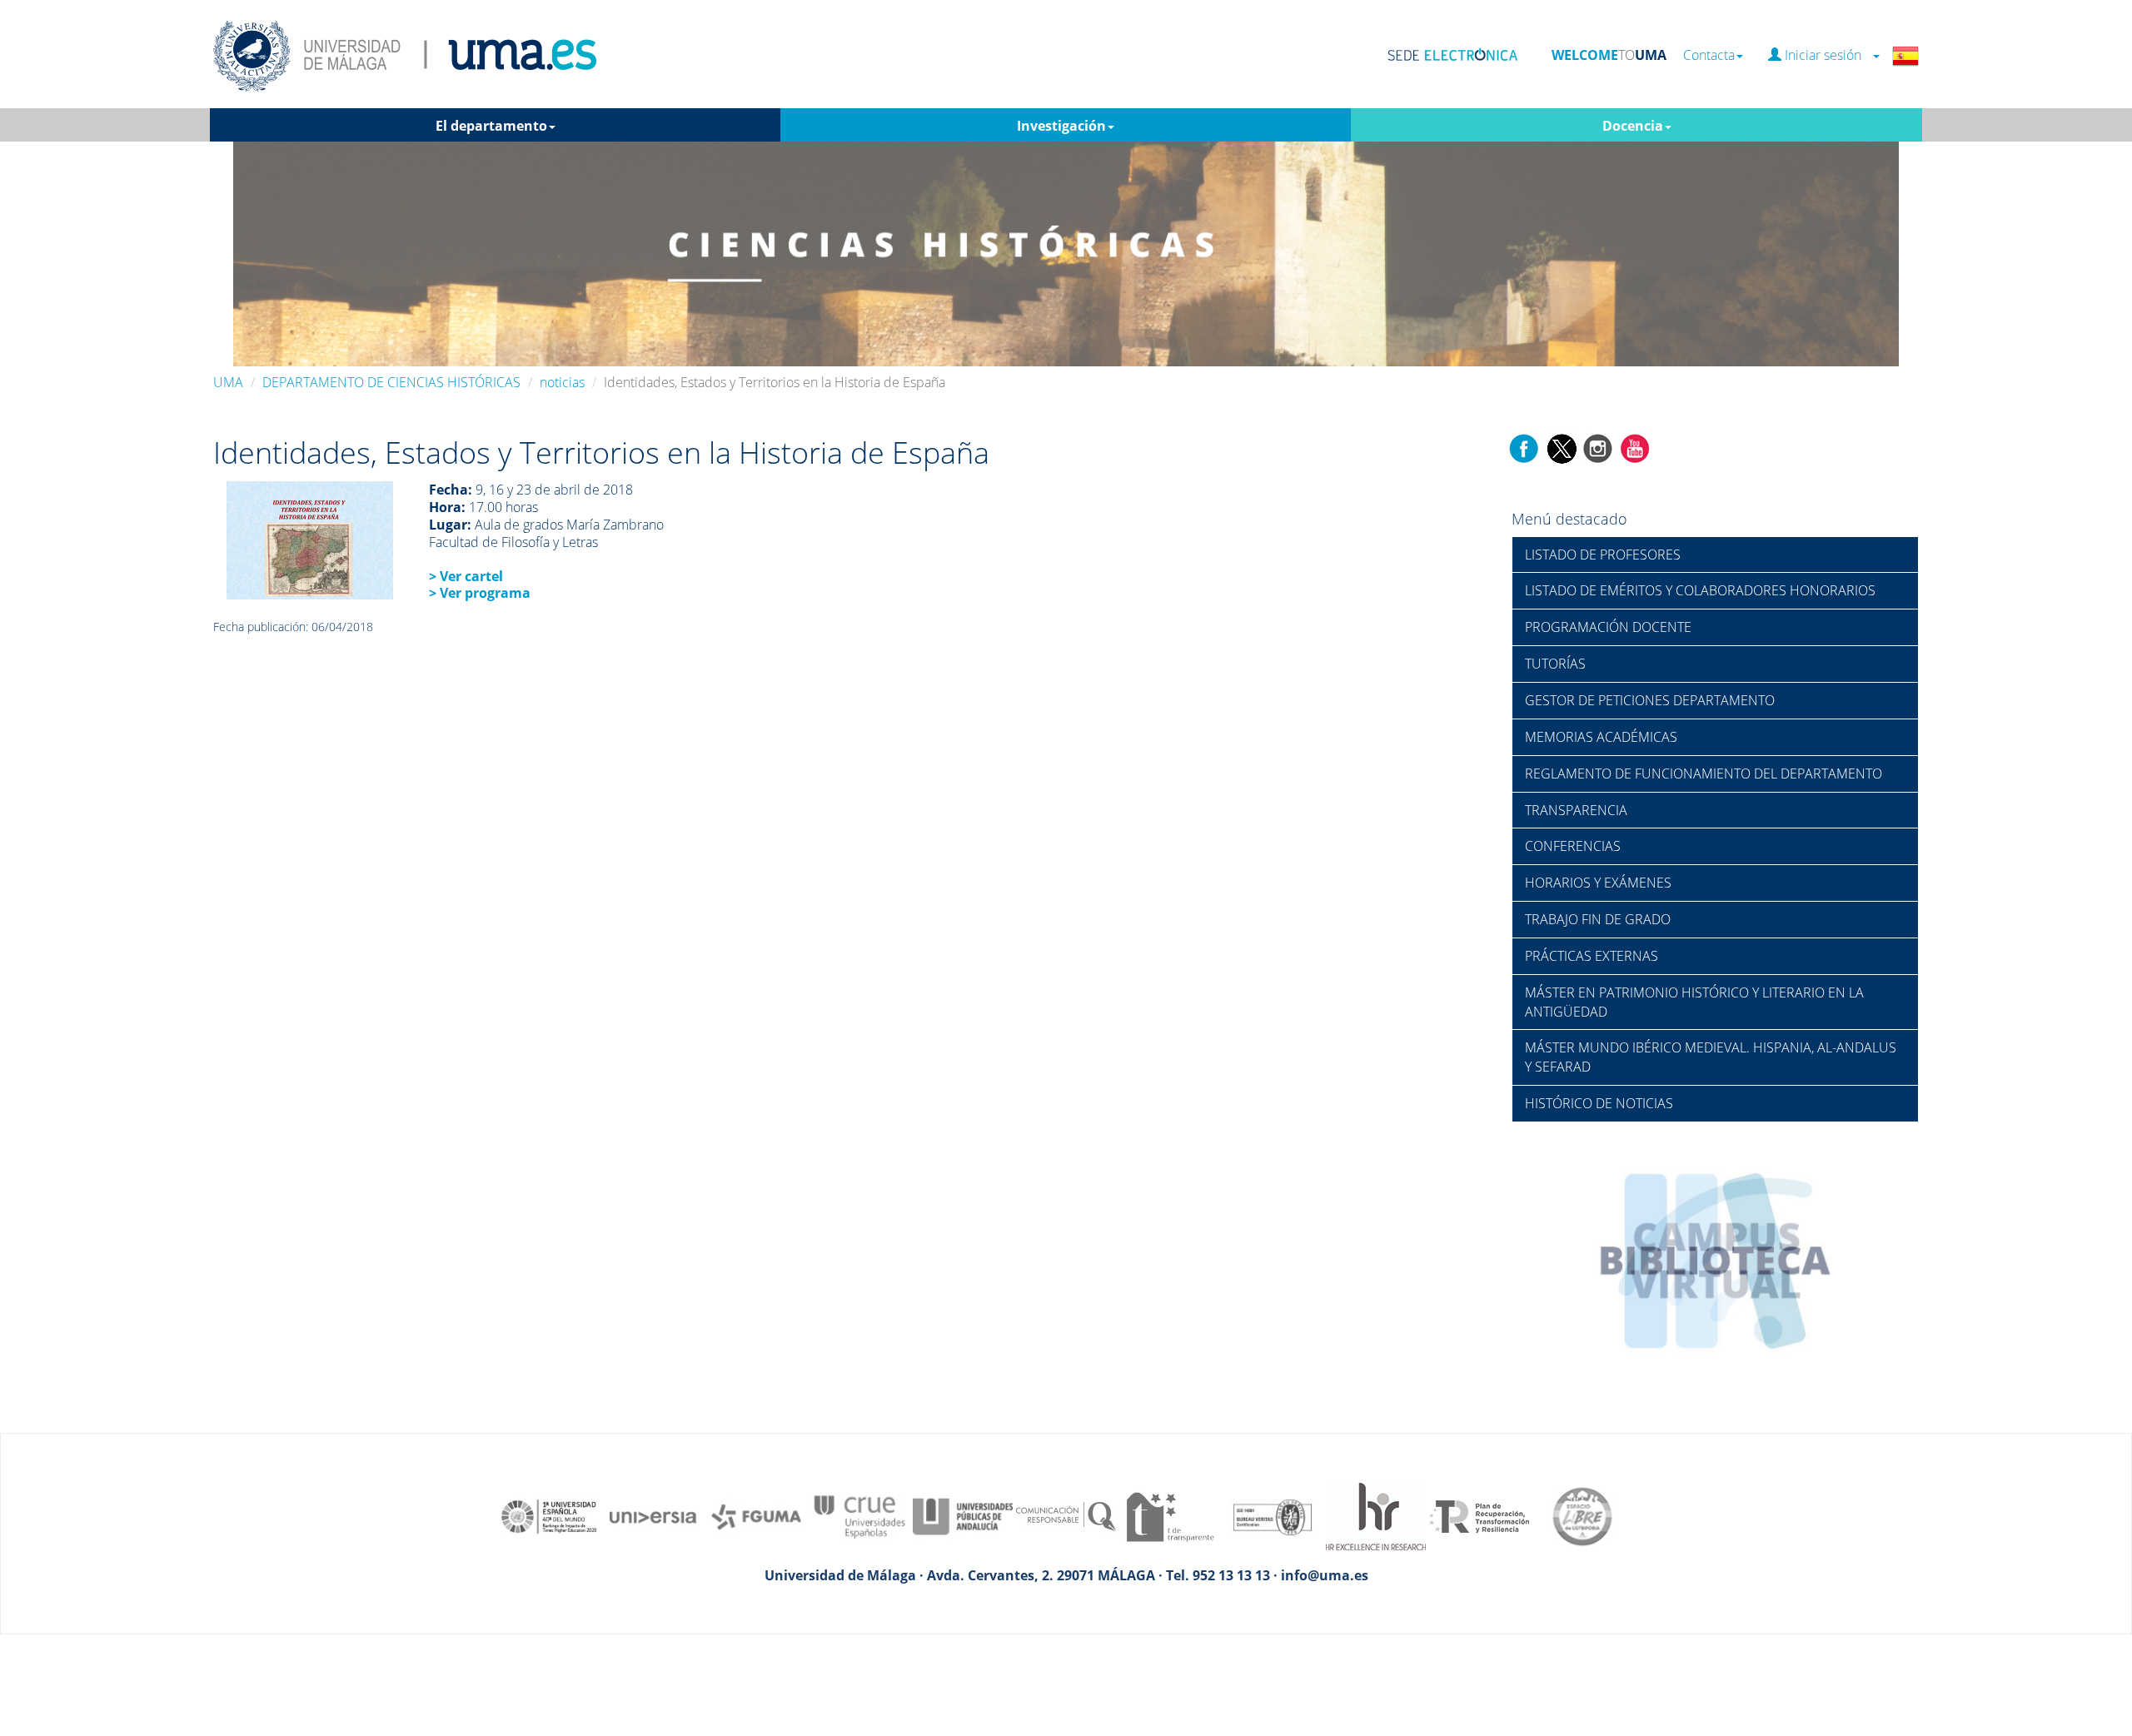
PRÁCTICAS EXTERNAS (1592, 956)
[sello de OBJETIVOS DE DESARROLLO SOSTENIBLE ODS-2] (550, 1515)
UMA (228, 382)
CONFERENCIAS (1573, 846)
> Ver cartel (466, 576)
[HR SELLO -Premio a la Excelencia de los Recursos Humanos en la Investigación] (1376, 1515)
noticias (562, 382)
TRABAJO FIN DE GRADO (1598, 919)
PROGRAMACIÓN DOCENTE (1608, 627)
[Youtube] (1635, 447)
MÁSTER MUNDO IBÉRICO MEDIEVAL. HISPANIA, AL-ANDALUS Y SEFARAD (1711, 1057)
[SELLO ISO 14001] (1273, 1515)
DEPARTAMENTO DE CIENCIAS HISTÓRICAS (391, 382)
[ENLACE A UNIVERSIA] (653, 1515)
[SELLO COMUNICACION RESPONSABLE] (1066, 1515)
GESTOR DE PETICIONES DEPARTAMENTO (1650, 700)
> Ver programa (480, 593)
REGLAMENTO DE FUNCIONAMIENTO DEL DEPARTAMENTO (1704, 773)
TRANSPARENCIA (1576, 810)
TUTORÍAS (1555, 664)
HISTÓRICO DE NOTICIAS (1599, 1103)
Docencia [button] (1633, 126)
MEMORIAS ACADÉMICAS (1601, 737)
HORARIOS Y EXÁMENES (1598, 883)
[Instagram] (1598, 447)
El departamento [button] (491, 126)
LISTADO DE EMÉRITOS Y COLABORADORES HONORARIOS (1700, 590)
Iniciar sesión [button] (1826, 55)
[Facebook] (1524, 447)
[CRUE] (859, 1515)
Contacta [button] (1709, 55)
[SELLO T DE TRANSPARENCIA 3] (1169, 1515)
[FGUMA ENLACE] (756, 1515)
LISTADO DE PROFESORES (1603, 555)
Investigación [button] (1061, 126)
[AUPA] (963, 1515)
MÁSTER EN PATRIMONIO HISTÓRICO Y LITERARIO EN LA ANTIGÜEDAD (1694, 1002)
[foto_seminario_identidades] (310, 540)
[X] (1561, 447)
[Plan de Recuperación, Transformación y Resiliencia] (1479, 1515)
